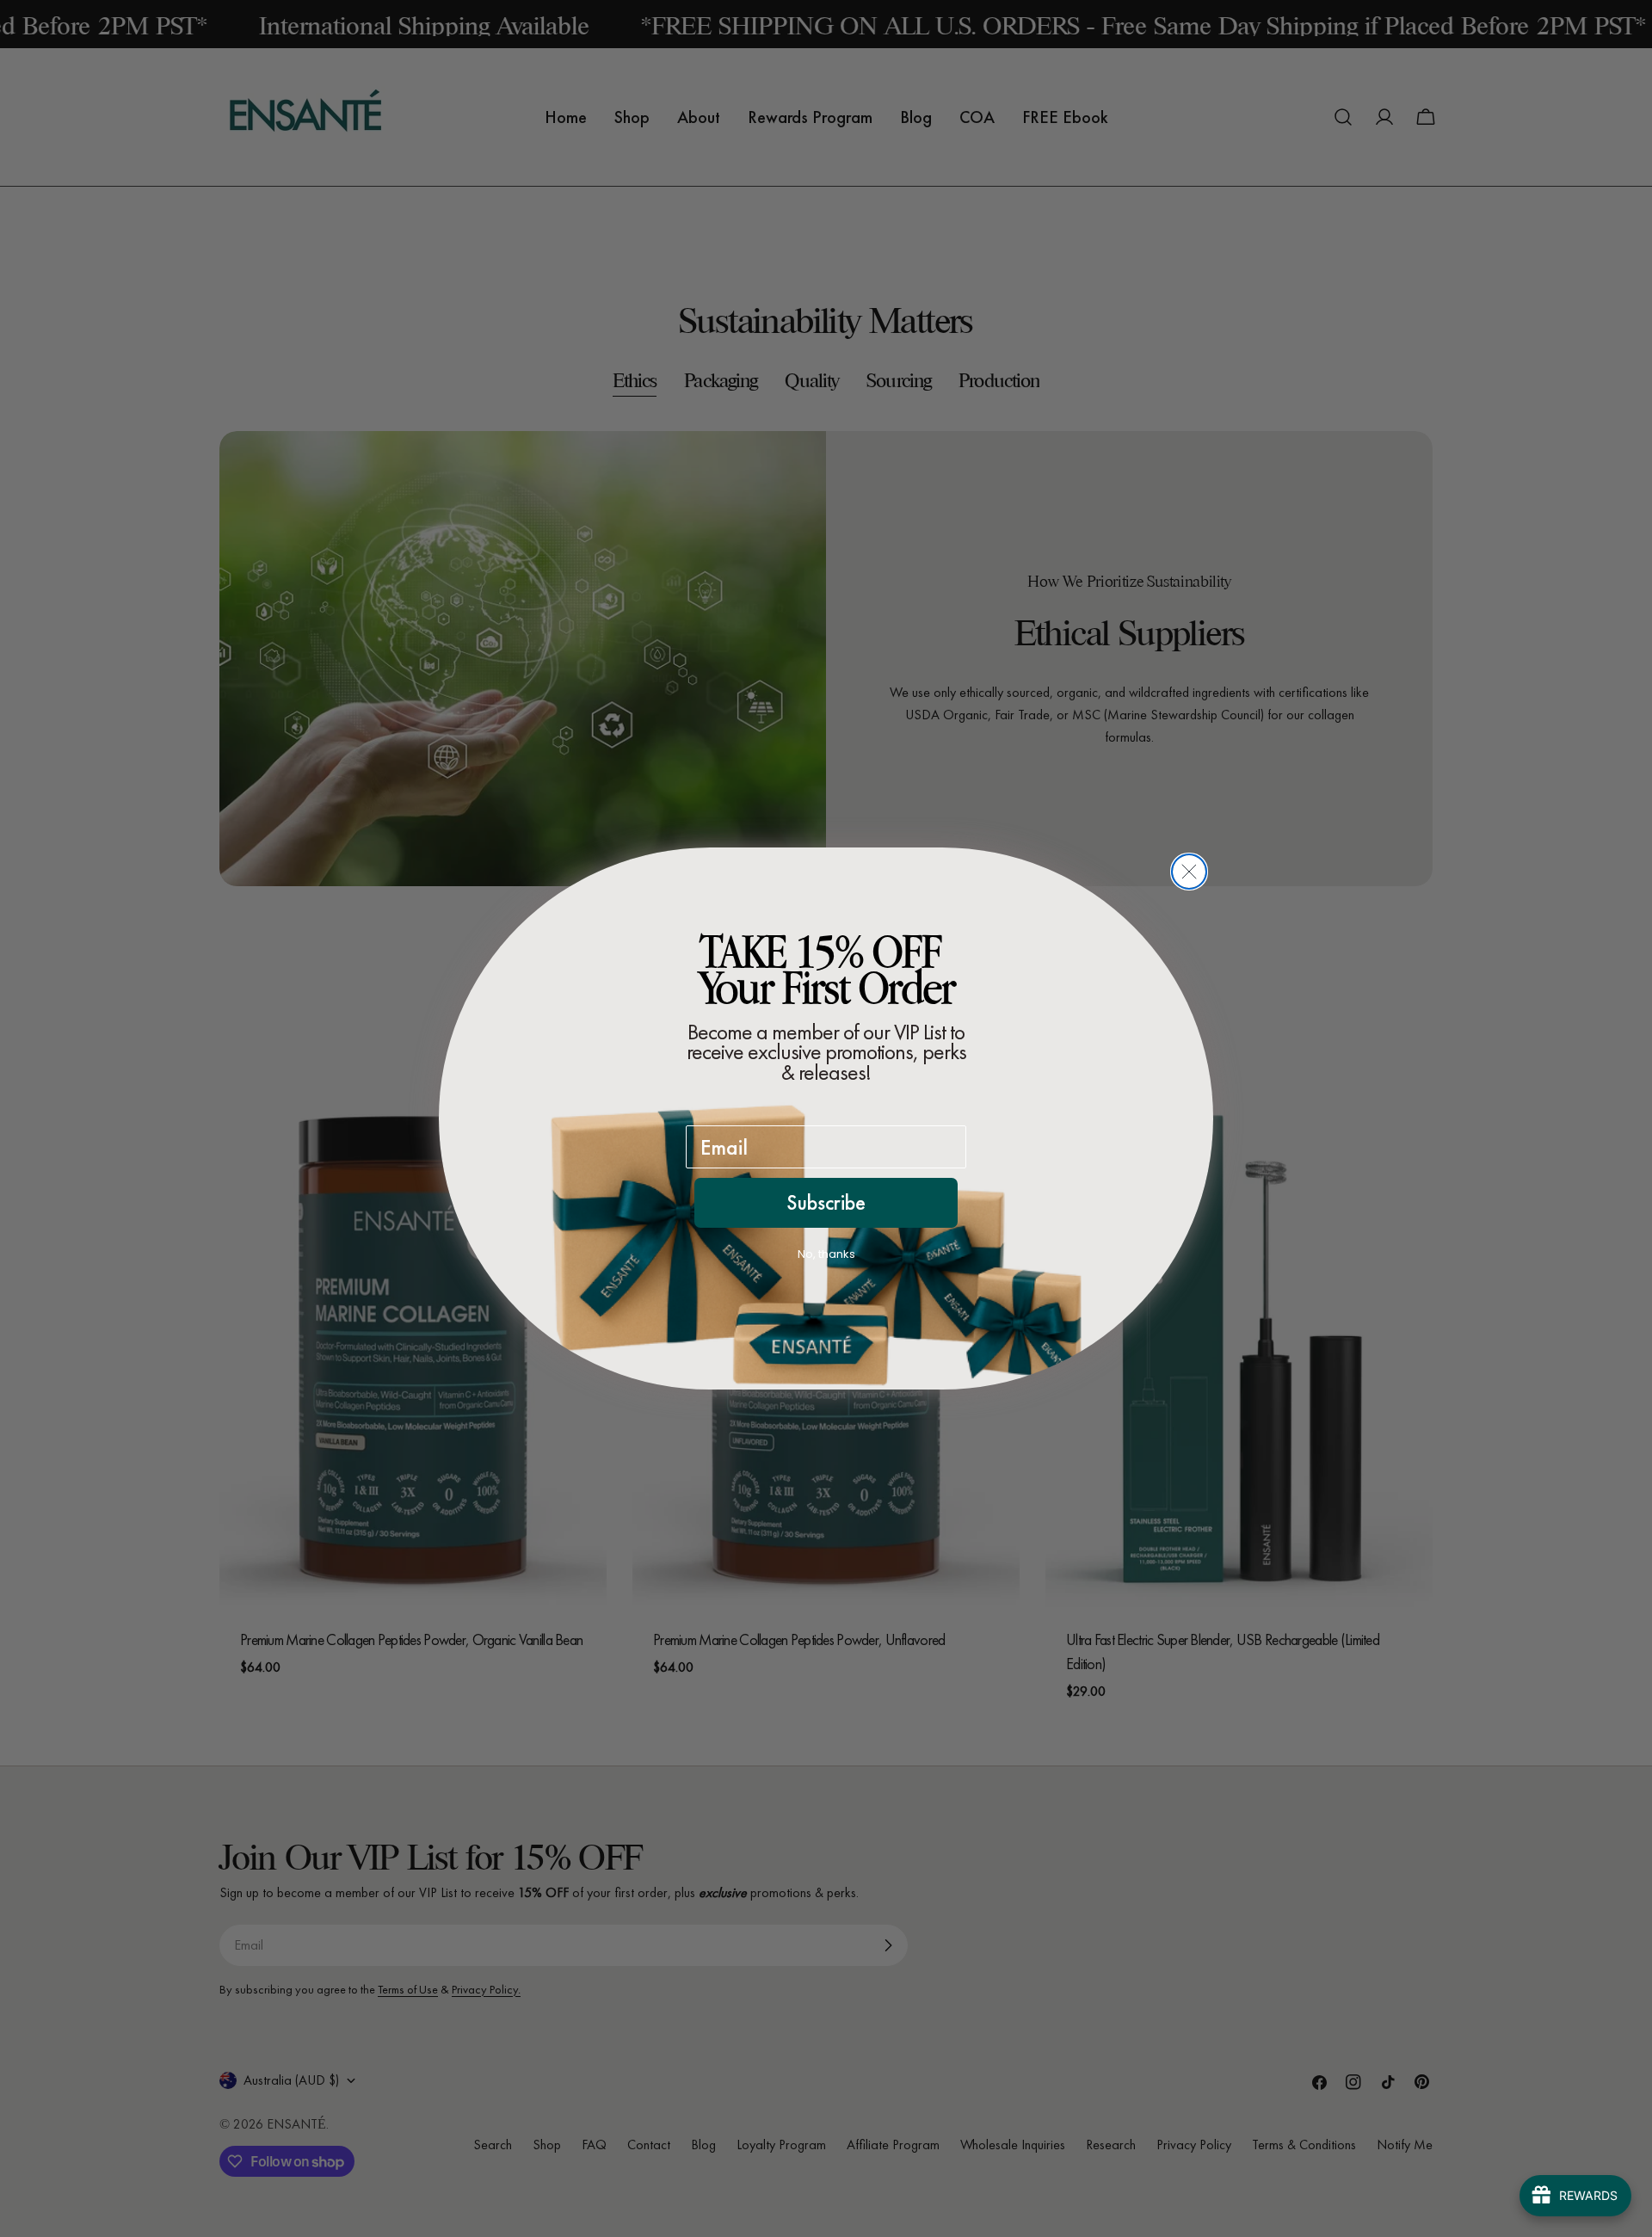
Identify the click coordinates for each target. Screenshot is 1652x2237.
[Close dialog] (1189, 872)
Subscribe (826, 1202)
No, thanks (826, 1254)
